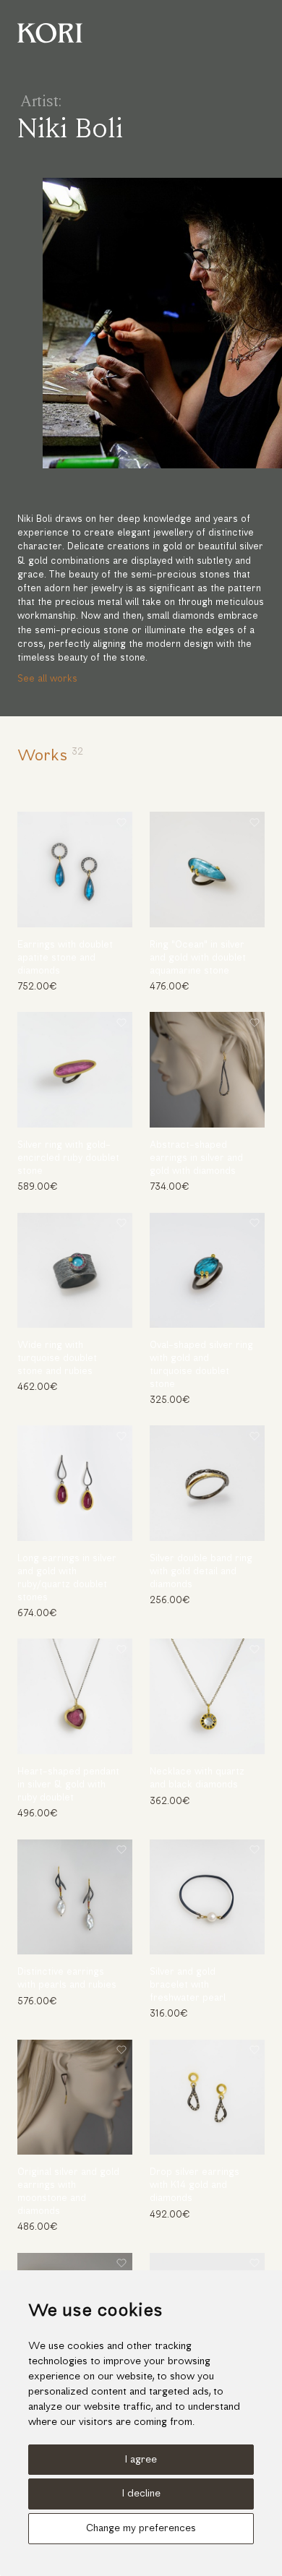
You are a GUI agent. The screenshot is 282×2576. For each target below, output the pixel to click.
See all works (47, 679)
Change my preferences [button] (141, 2529)
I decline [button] (141, 2494)
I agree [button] (141, 2460)
